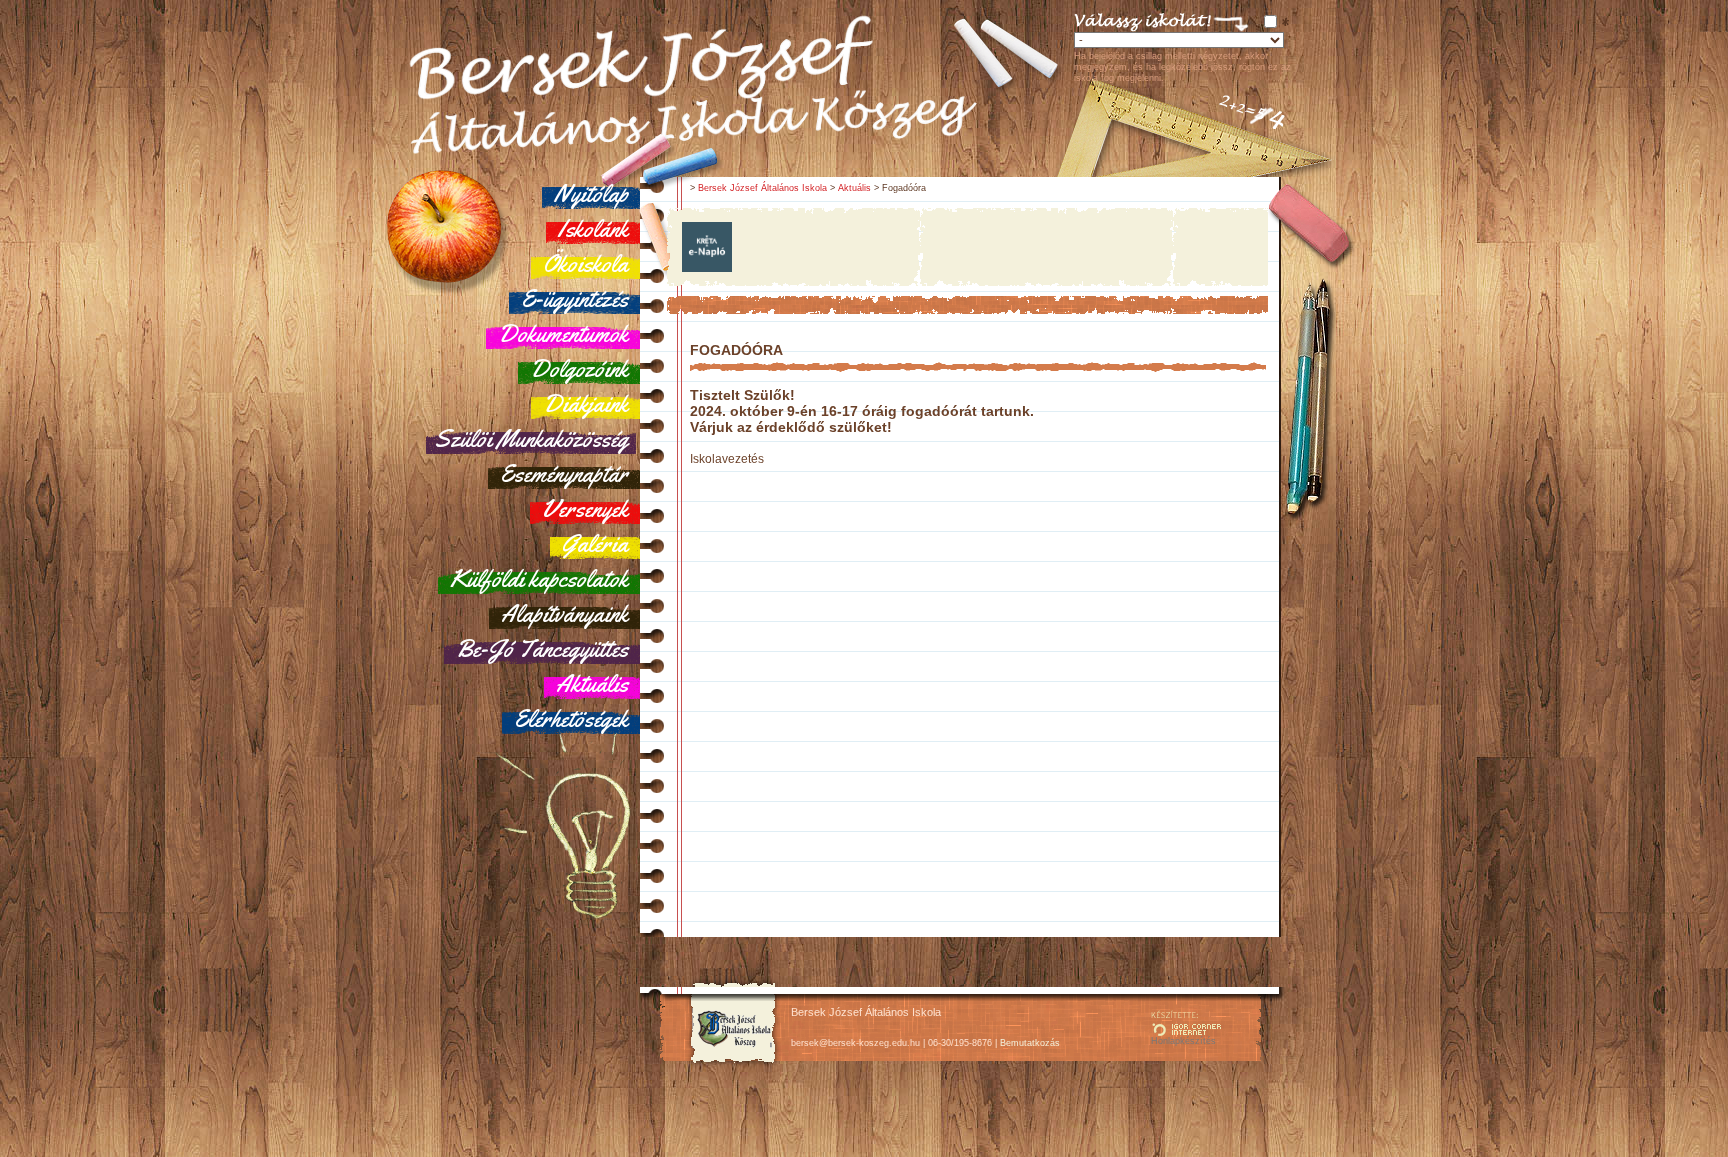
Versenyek (585, 509)
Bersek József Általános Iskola (762, 188)
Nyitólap (591, 194)
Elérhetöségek (571, 719)
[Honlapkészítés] (1186, 1032)
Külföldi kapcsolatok (539, 579)
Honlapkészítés (1183, 1041)
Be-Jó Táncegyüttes (542, 649)
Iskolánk (593, 229)
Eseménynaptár (564, 474)
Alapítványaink (564, 614)
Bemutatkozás (1030, 1043)
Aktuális (592, 684)
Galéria (595, 544)
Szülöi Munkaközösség (531, 439)
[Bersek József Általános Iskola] (733, 1065)
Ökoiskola (585, 264)
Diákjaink (585, 404)
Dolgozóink (579, 369)
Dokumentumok (563, 334)
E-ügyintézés (574, 299)
